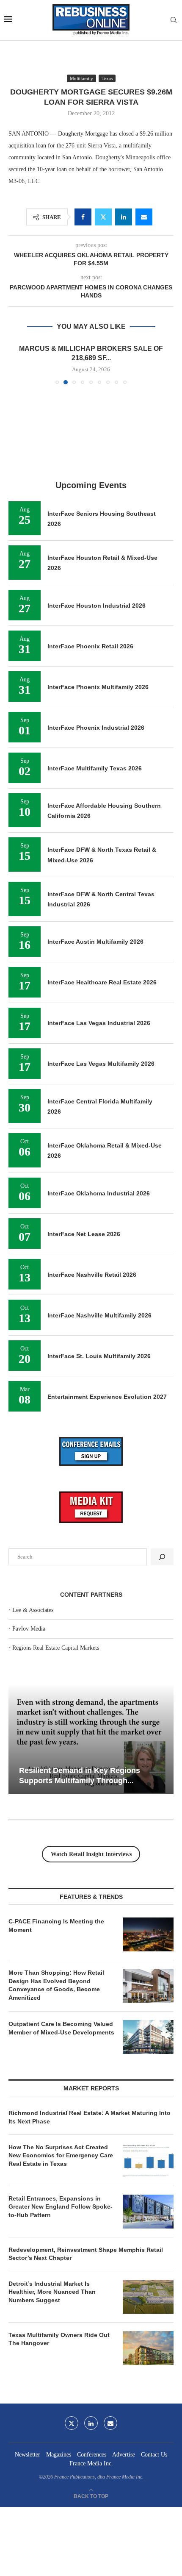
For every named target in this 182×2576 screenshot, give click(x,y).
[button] (16, 364)
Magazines (59, 2455)
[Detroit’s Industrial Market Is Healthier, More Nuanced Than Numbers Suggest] (148, 2297)
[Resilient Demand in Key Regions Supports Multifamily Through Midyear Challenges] (91, 1739)
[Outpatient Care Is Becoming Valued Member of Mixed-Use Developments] (148, 2037)
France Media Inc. (91, 2463)
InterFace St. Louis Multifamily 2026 (99, 1356)
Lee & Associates (33, 1610)
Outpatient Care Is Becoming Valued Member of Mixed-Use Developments (61, 2028)
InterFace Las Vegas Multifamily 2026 (101, 1064)
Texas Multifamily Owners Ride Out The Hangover (59, 2339)
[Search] (174, 20)
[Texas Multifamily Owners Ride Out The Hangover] (148, 2348)
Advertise (124, 2455)
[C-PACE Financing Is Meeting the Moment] (148, 1934)
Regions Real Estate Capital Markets (56, 1648)
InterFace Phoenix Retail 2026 (90, 646)
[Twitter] (72, 2423)
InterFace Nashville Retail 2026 (92, 1275)
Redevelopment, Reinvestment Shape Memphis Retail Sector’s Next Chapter (86, 2254)
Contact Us (154, 2455)
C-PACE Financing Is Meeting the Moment (56, 1926)
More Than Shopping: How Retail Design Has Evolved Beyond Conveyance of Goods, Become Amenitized (56, 1985)
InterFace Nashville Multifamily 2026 (99, 1315)
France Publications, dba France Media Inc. (99, 2477)
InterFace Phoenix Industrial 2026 (96, 728)
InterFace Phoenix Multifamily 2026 (98, 687)
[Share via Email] (144, 217)
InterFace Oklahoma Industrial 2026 (99, 1193)
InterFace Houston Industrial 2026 (97, 606)
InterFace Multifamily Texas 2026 (95, 768)
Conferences (92, 2455)
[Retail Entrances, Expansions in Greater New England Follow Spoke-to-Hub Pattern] (148, 2212)
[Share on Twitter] (103, 217)
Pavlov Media (29, 1629)
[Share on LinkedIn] (124, 217)
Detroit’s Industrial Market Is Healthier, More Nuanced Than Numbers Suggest (52, 2292)
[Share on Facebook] (83, 217)
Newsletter (28, 2455)
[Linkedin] (91, 2423)
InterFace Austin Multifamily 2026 (95, 942)
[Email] (110, 2423)
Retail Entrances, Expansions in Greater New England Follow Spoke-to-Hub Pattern (61, 2207)
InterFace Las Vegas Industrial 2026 (99, 1023)
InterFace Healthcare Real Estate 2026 (102, 982)
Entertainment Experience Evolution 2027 (107, 1397)
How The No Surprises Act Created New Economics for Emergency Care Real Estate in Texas (61, 2155)
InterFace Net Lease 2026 (84, 1234)
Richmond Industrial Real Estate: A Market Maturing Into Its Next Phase (90, 2117)
